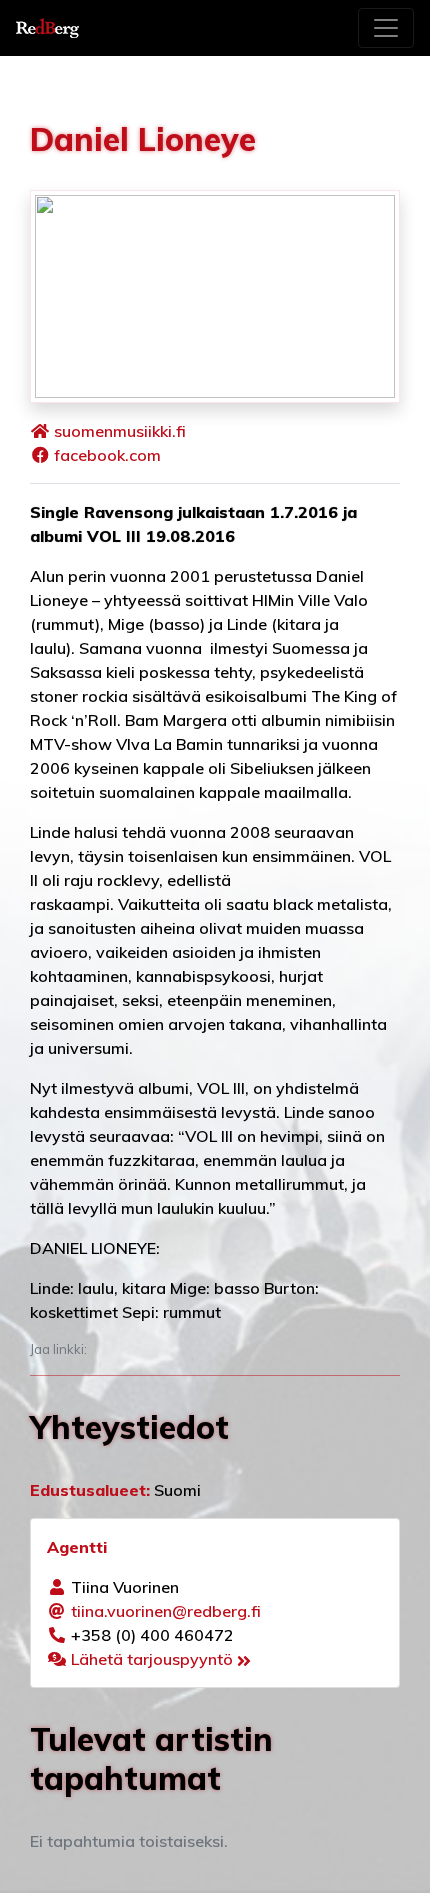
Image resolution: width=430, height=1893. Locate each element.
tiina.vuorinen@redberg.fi (166, 1611)
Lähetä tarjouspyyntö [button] (154, 1659)
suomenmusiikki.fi (120, 431)
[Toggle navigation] (386, 28)
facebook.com (107, 455)
